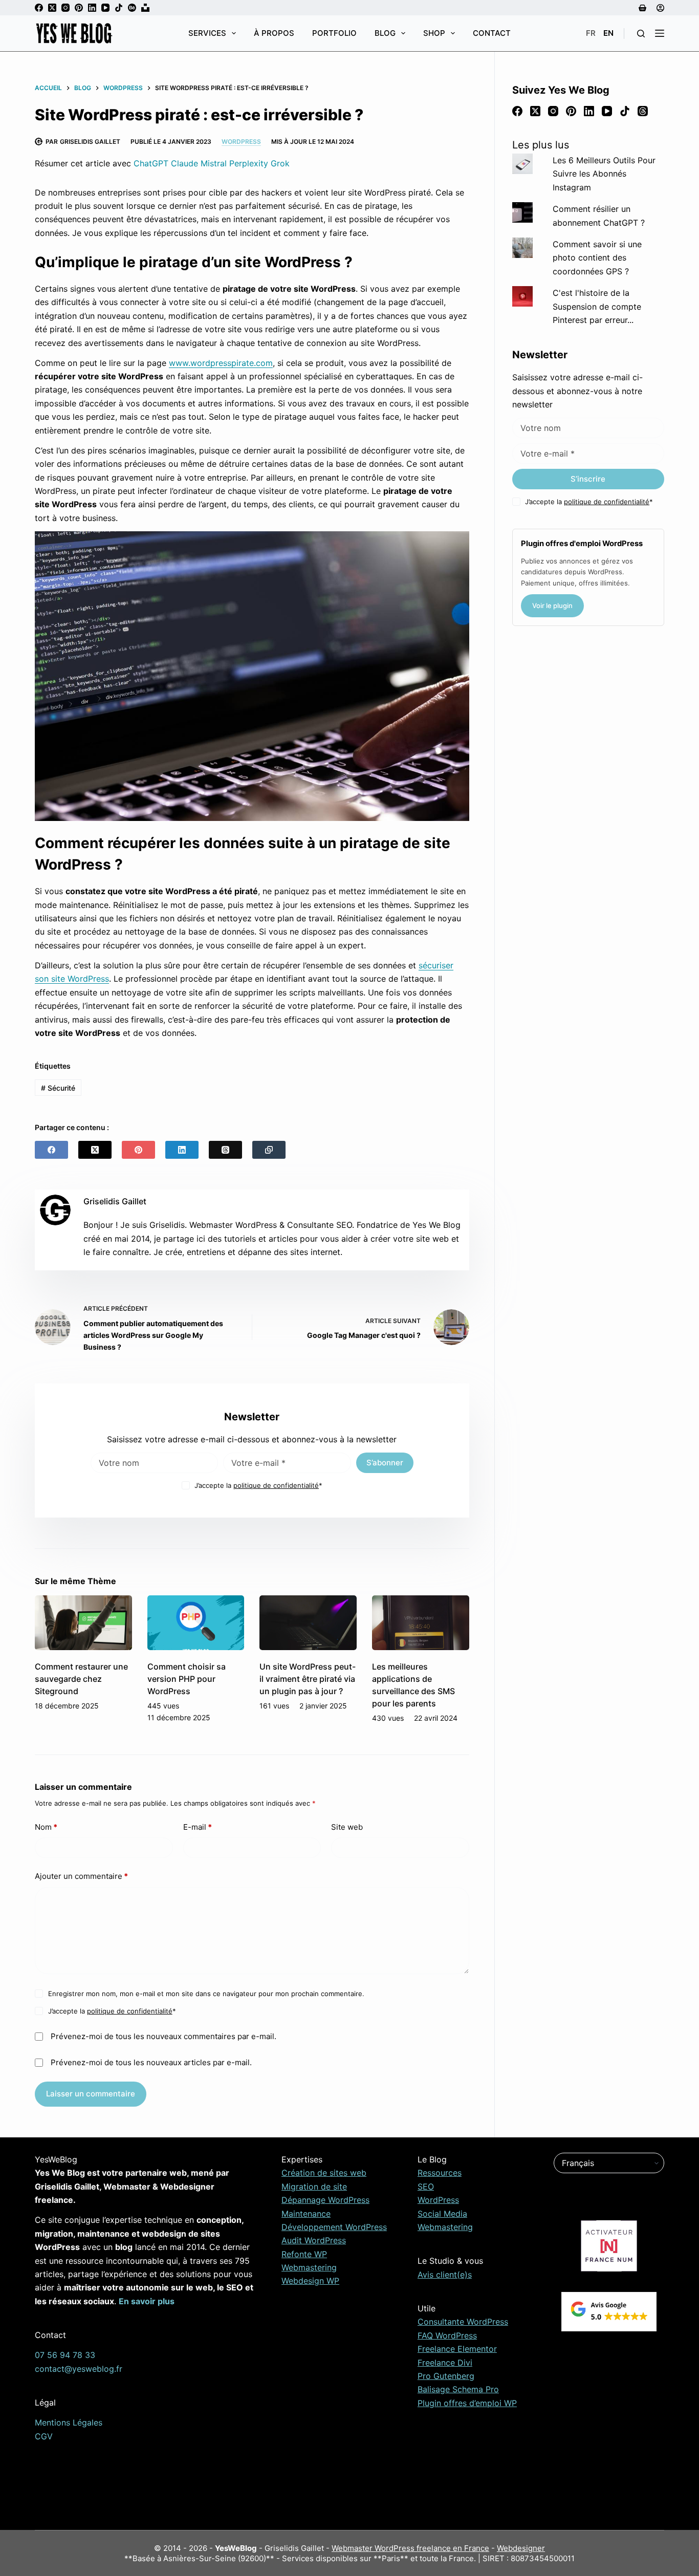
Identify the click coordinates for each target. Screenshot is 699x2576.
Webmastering (309, 2267)
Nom (46, 1827)
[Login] (660, 8)
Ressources (440, 2173)
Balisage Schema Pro (458, 2389)
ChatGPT (151, 163)
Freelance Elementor (457, 2349)
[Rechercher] (641, 34)
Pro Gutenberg (446, 2376)
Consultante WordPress (463, 2322)
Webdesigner (521, 2548)
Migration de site (314, 2187)
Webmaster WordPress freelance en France (410, 2548)
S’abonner (385, 1463)
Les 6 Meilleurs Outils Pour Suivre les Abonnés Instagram (604, 174)
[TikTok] (119, 8)
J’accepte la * (258, 1485)
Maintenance (306, 2214)
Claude (184, 163)
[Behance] (132, 8)
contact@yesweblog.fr (79, 2369)
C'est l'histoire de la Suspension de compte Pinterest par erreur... (597, 306)
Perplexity (249, 163)
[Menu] (660, 33)
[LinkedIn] (92, 8)
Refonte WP (304, 2254)
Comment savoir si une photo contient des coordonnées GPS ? (597, 258)
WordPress (241, 142)
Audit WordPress (314, 2240)
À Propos (274, 33)
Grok (280, 163)
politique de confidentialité (276, 1485)
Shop (434, 33)
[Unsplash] (145, 8)
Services (207, 33)
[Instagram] (65, 8)
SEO (426, 2187)
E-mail (198, 1827)
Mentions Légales (69, 2422)
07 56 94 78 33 (65, 2355)
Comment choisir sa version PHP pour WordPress (187, 1679)
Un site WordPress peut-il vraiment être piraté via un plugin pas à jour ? (308, 1679)
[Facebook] (39, 8)
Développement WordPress (334, 2227)
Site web (347, 1827)
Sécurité (58, 1088)
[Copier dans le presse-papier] (269, 1150)
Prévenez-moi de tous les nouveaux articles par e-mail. (151, 2062)
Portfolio (334, 33)
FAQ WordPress (447, 2335)
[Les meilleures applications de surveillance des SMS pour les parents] (421, 1623)
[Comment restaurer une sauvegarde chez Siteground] (83, 1623)
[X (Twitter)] (52, 8)
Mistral (214, 163)
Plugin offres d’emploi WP (467, 2403)
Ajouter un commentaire (81, 1876)
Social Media (442, 2214)
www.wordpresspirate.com (221, 363)
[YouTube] (105, 8)
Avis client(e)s (445, 2275)
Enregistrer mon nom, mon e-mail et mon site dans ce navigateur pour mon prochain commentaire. (206, 1994)
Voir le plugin (552, 605)
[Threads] (225, 1150)
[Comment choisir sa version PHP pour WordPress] (196, 1623)
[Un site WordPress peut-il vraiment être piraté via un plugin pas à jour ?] (308, 1623)
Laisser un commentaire (91, 2094)
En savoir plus (147, 2301)
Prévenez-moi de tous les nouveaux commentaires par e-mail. (163, 2036)
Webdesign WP (310, 2281)
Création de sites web (324, 2173)
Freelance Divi (445, 2363)
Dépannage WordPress (325, 2200)
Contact (492, 33)
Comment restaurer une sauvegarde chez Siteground (81, 1679)
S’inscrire (588, 479)
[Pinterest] (79, 8)
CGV (44, 2436)
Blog (385, 33)
